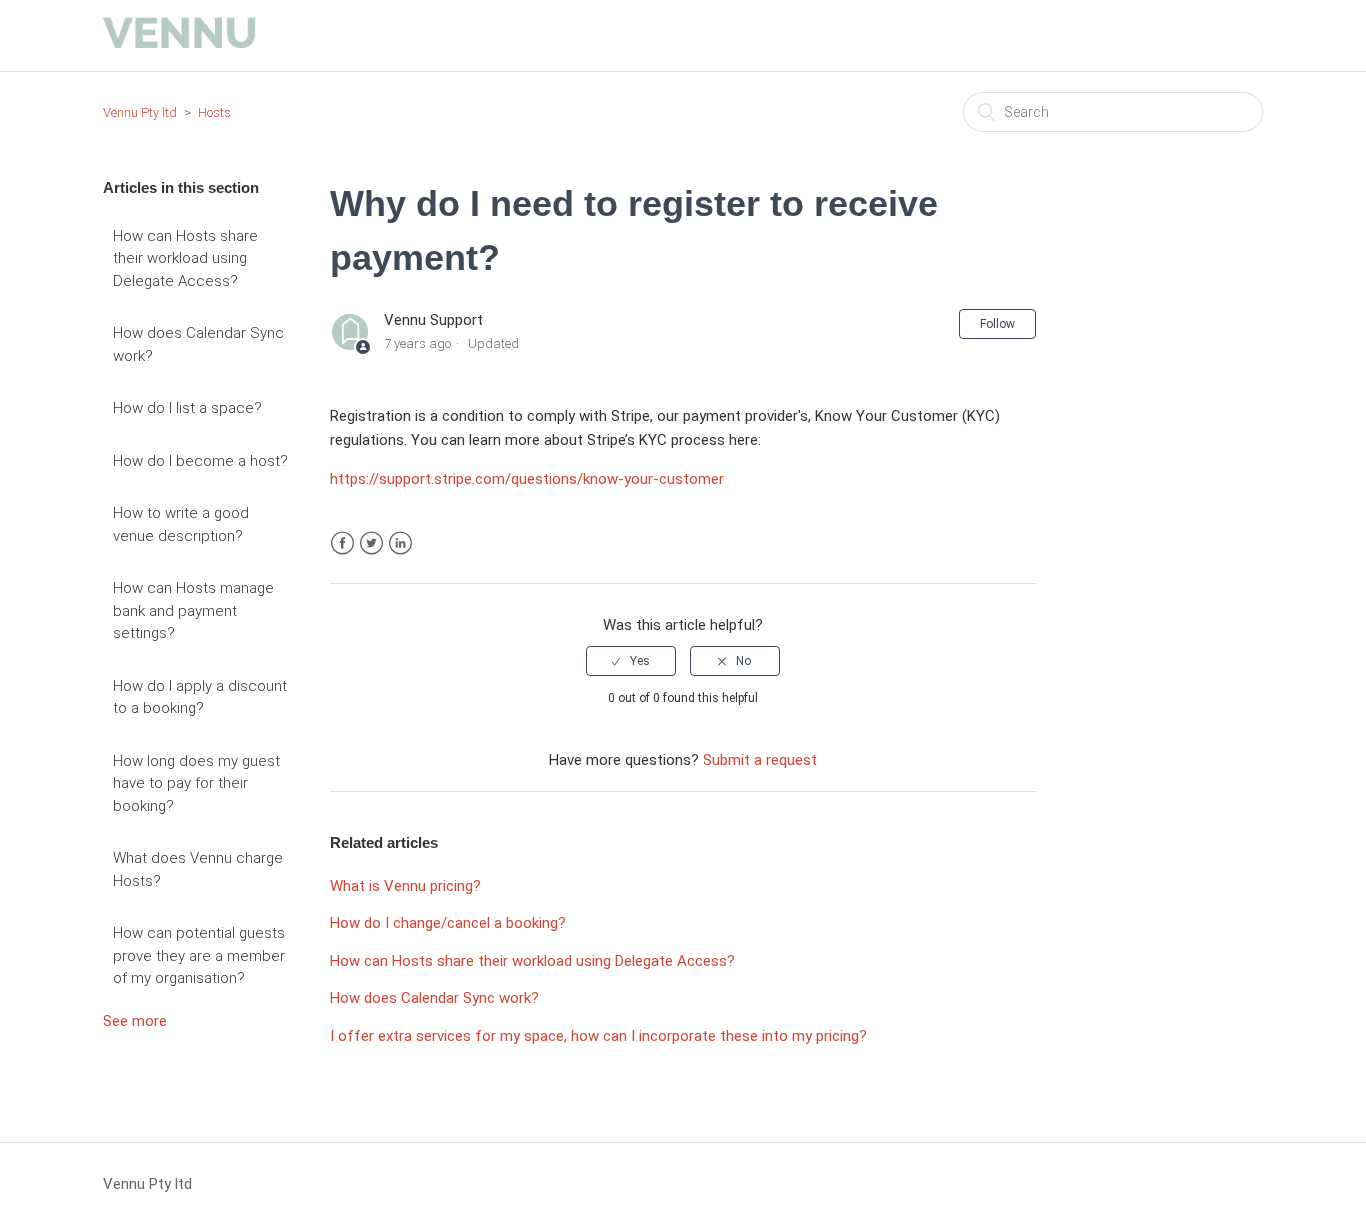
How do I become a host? (200, 461)
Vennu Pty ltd (140, 112)
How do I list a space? (187, 408)
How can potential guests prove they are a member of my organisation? (199, 955)
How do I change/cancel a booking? (448, 923)
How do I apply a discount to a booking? (200, 697)
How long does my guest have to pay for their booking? (196, 783)
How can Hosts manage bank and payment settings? (193, 610)
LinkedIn (400, 543)
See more (135, 1021)
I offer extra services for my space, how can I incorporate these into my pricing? (598, 1036)
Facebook (342, 543)
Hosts (214, 112)
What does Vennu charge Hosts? (198, 869)
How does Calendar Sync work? (198, 344)
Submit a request (760, 760)
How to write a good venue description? (181, 524)
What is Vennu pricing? (405, 886)
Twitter (371, 543)
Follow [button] (997, 324)
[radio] (631, 661)
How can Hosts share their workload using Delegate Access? (185, 258)
